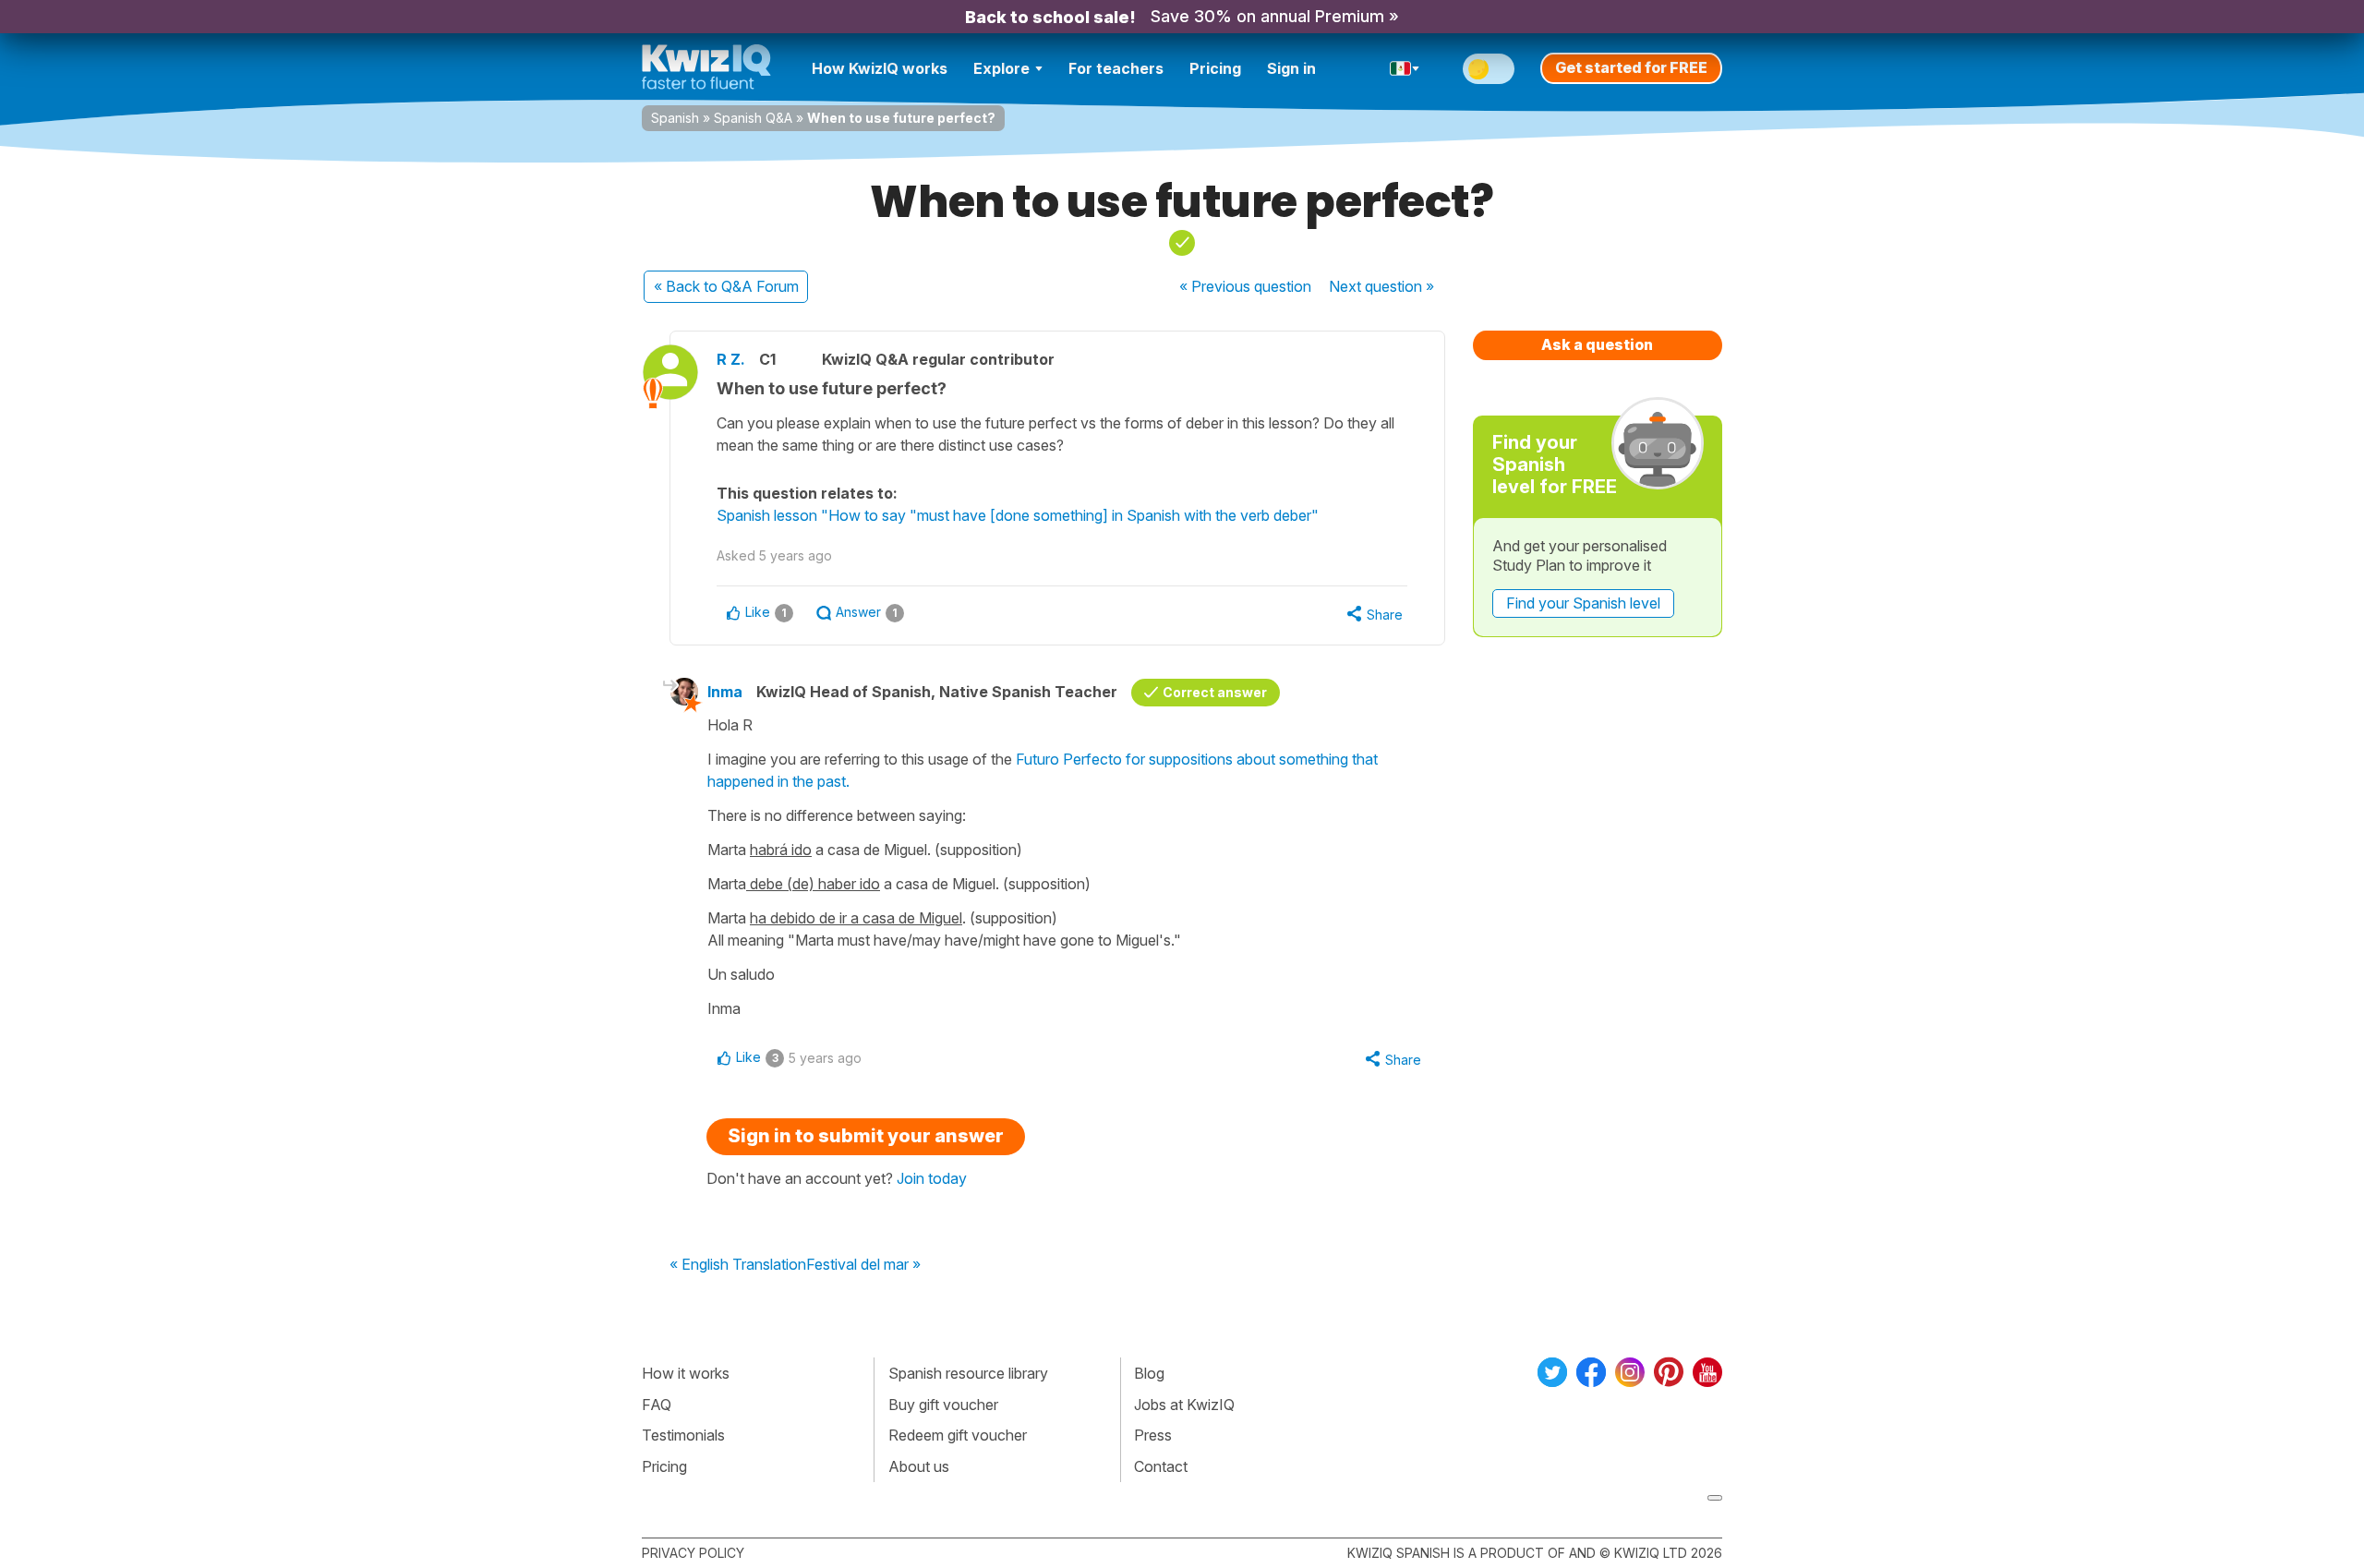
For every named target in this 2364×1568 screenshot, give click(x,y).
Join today (932, 1178)
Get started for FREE (1631, 67)
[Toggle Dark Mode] (1489, 69)
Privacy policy (693, 1553)
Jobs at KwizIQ (1184, 1405)
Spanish (675, 118)
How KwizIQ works (880, 68)
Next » (1381, 286)
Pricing (1215, 68)
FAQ (657, 1405)
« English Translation (738, 1265)
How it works (686, 1373)
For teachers (1116, 68)
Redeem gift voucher (958, 1435)
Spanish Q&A (753, 118)
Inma (725, 692)
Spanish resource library (968, 1373)
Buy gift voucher (943, 1405)
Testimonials (683, 1435)
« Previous (1245, 286)
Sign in (1291, 68)
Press (1153, 1435)
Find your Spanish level (1583, 603)
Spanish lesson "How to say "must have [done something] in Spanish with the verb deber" (1018, 515)
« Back (726, 286)
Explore (1001, 68)
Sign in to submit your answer (866, 1136)
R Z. (731, 359)
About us (919, 1466)
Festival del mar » (863, 1265)
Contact (1161, 1466)
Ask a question (1597, 344)
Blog (1149, 1373)
